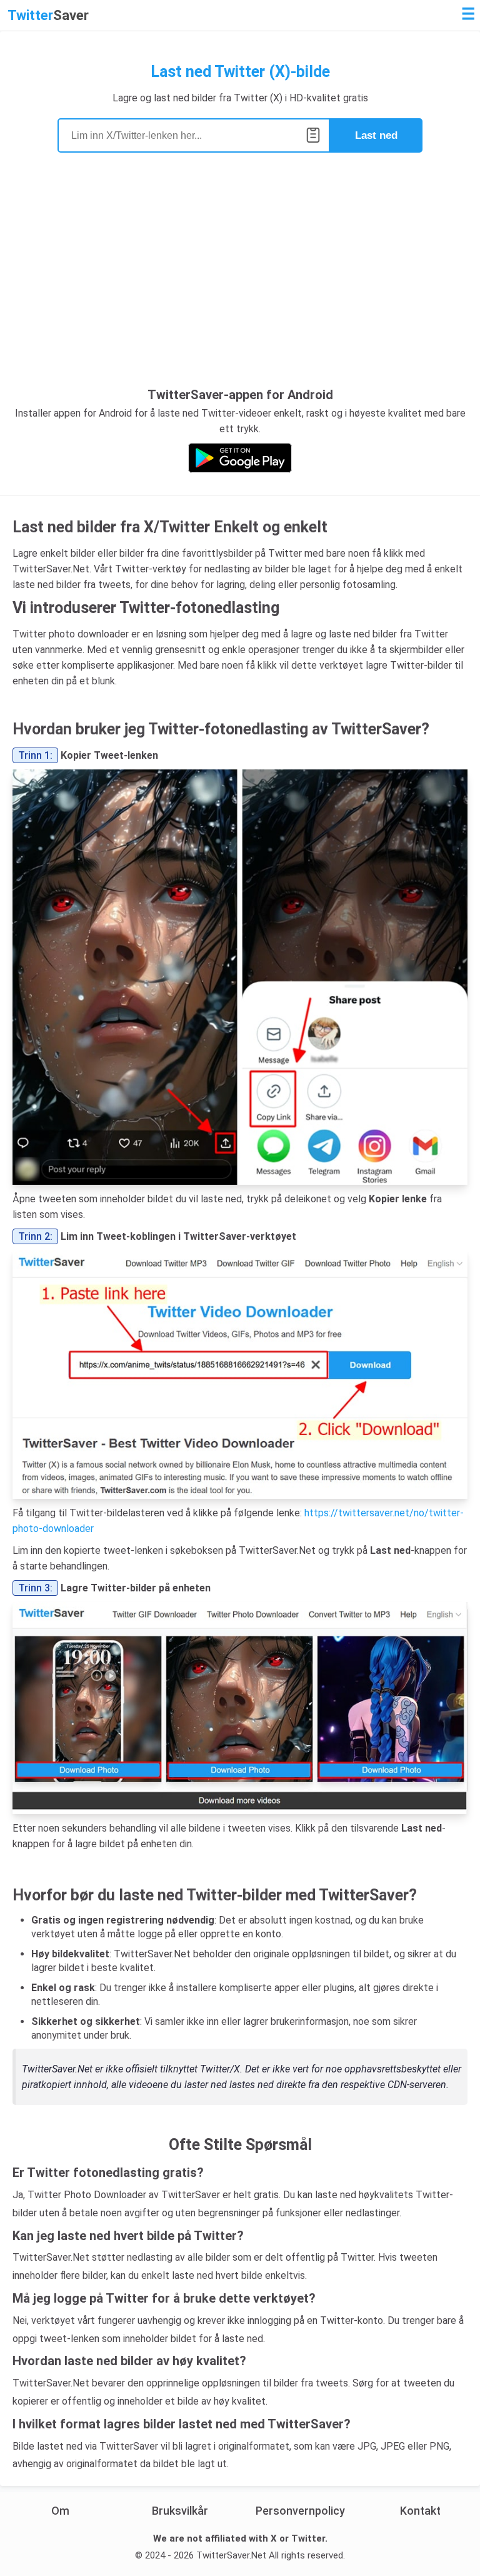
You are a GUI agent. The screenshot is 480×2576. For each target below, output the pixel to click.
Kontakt (420, 2511)
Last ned (376, 135)
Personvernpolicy (300, 2511)
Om (60, 2511)
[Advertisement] (240, 284)
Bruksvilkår (180, 2511)
